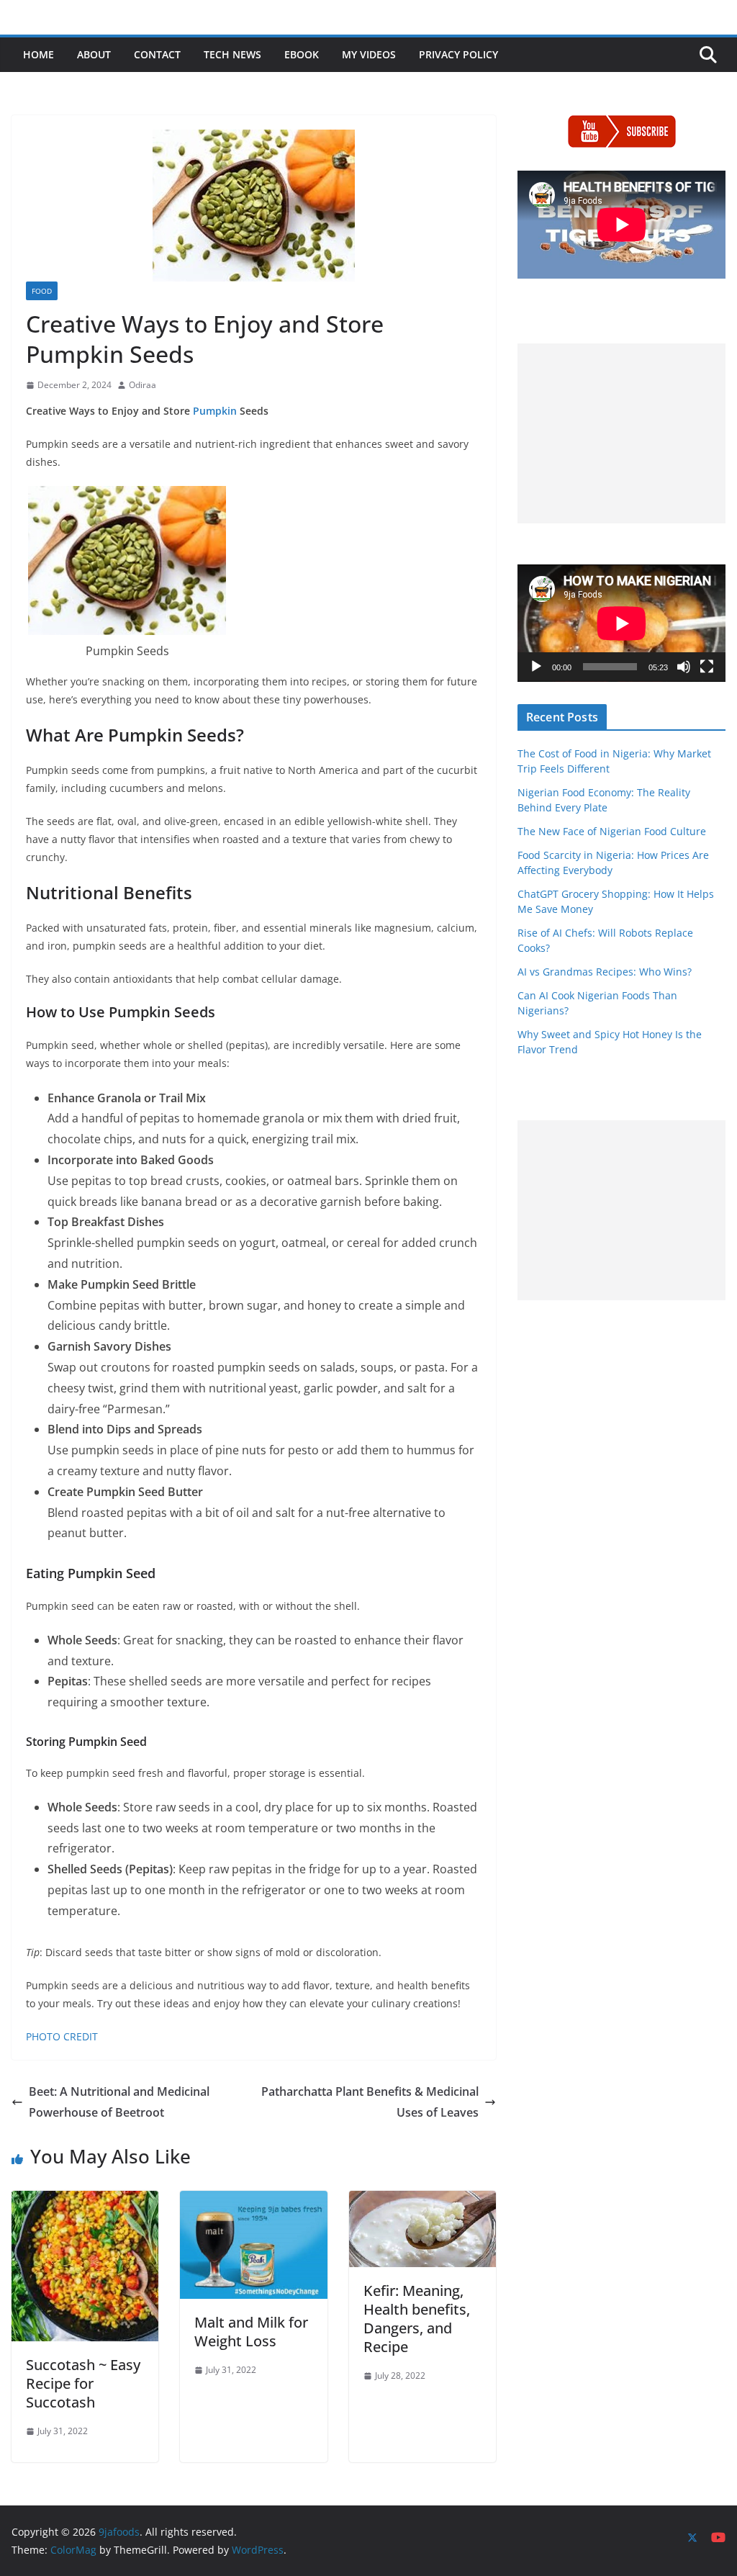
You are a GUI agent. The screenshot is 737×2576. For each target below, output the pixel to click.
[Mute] (684, 667)
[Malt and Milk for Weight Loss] (253, 2201)
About (94, 54)
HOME (39, 54)
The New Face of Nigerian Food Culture (612, 831)
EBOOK (302, 54)
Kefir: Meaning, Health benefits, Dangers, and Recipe (417, 2319)
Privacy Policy (458, 54)
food (42, 291)
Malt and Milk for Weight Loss (251, 2332)
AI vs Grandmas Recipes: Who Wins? (605, 972)
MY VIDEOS (369, 54)
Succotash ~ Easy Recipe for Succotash (83, 2383)
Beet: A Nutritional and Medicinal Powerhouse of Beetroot (119, 2102)
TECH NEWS (232, 54)
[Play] (536, 667)
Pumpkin (215, 411)
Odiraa (143, 385)
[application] (621, 623)
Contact (157, 54)
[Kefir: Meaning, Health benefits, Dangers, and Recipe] (422, 2201)
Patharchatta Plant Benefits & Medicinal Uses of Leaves (370, 2102)
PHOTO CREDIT (62, 2036)
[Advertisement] (621, 433)
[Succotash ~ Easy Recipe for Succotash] (85, 2201)
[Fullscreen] (707, 667)
